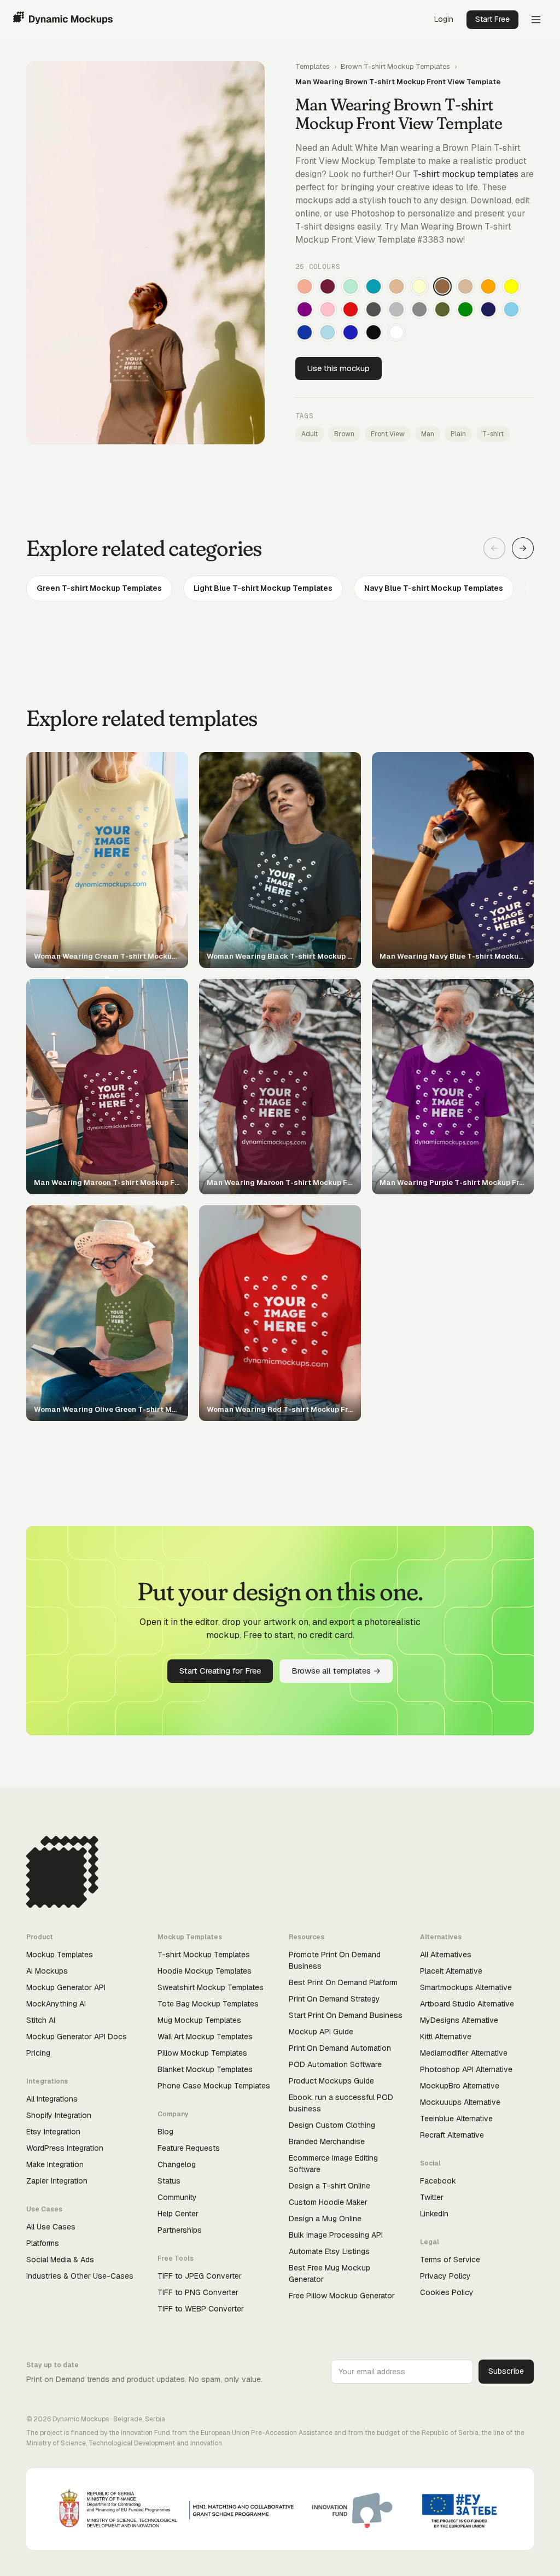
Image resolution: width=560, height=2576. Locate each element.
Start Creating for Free (220, 1671)
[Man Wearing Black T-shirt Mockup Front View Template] (374, 332)
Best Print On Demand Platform (343, 1982)
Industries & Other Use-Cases (80, 2276)
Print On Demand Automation (340, 2048)
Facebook (438, 2181)
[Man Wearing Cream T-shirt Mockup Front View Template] (419, 286)
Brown (344, 434)
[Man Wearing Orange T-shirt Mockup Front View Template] (488, 286)
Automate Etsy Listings (329, 2251)
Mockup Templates (60, 1955)
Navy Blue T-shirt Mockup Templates (434, 588)
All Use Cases (51, 2227)
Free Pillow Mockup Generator (342, 2296)
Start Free (492, 19)
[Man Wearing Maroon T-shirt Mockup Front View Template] (328, 286)
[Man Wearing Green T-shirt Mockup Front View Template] (465, 309)
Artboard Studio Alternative (467, 2004)
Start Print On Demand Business (346, 2015)
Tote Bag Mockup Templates (208, 2004)
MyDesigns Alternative (459, 2020)
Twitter (432, 2197)
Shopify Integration (59, 2115)
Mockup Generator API (66, 1987)
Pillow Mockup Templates (202, 2053)
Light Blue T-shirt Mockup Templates (263, 588)
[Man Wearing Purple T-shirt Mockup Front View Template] (305, 309)
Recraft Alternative (452, 2135)
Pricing (38, 2053)
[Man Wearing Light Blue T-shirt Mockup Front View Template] (328, 332)
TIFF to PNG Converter (198, 2292)
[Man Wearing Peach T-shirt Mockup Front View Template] (305, 286)
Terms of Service (450, 2260)
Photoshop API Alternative (466, 2069)
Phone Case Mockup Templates (214, 2086)
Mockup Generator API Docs (77, 2037)
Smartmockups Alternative (466, 1987)
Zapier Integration (57, 2181)
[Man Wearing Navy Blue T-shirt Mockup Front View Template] (488, 309)
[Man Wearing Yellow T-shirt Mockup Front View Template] (511, 286)
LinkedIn (434, 2214)
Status (169, 2181)
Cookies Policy (447, 2292)
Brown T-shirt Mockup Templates (395, 66)
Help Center (178, 2214)
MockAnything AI (56, 2004)
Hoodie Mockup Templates (205, 1971)
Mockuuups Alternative (460, 2102)
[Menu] (536, 20)
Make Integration (55, 2164)
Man (428, 434)
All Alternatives (446, 1955)
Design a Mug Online (325, 2219)
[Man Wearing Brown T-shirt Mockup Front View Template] (442, 286)
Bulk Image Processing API (336, 2235)
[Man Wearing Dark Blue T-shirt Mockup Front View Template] (305, 332)
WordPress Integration (65, 2148)
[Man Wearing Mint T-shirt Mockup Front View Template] (351, 286)
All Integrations (52, 2099)
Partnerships (180, 2230)
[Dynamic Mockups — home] (63, 20)
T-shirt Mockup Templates (204, 1955)
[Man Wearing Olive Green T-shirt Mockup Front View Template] (442, 309)
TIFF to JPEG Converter (200, 2276)
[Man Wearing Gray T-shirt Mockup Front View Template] (419, 309)
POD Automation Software (335, 2064)
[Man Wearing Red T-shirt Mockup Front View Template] (351, 309)
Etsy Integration (53, 2132)
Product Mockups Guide (331, 2081)
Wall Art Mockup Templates (205, 2037)
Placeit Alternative (451, 1971)
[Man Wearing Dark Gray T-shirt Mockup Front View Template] (374, 309)
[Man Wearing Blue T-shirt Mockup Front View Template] (351, 332)
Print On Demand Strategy (334, 1999)
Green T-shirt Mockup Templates (99, 588)
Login (444, 19)
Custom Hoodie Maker (328, 2202)
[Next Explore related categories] (523, 548)
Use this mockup (339, 368)
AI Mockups (47, 1971)
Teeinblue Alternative (456, 2119)
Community (177, 2197)
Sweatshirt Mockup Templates (211, 1987)
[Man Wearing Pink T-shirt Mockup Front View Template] (328, 309)
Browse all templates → (336, 1671)
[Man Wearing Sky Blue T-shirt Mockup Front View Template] (511, 309)
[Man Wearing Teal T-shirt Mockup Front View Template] (374, 286)
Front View (388, 434)
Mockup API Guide (321, 2032)
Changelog (177, 2164)
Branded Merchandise (327, 2141)
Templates (313, 66)
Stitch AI (41, 2020)
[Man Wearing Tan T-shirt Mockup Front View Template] (396, 286)
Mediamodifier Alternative (464, 2053)
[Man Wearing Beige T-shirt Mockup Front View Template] (465, 286)
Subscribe (506, 2371)
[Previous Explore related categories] (494, 548)
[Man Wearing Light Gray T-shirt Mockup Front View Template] (396, 309)
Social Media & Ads (60, 2260)
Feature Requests (189, 2148)
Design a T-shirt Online (329, 2186)
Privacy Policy (445, 2276)
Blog (165, 2132)
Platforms (43, 2243)
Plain (458, 434)
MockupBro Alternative (460, 2086)
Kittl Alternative (446, 2037)
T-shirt (493, 434)
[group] (280, 588)
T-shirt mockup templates (466, 174)
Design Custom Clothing (332, 2125)
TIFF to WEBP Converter (201, 2309)
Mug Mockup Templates (199, 2020)
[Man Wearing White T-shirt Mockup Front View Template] (396, 332)
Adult (310, 434)
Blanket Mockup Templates (205, 2069)
